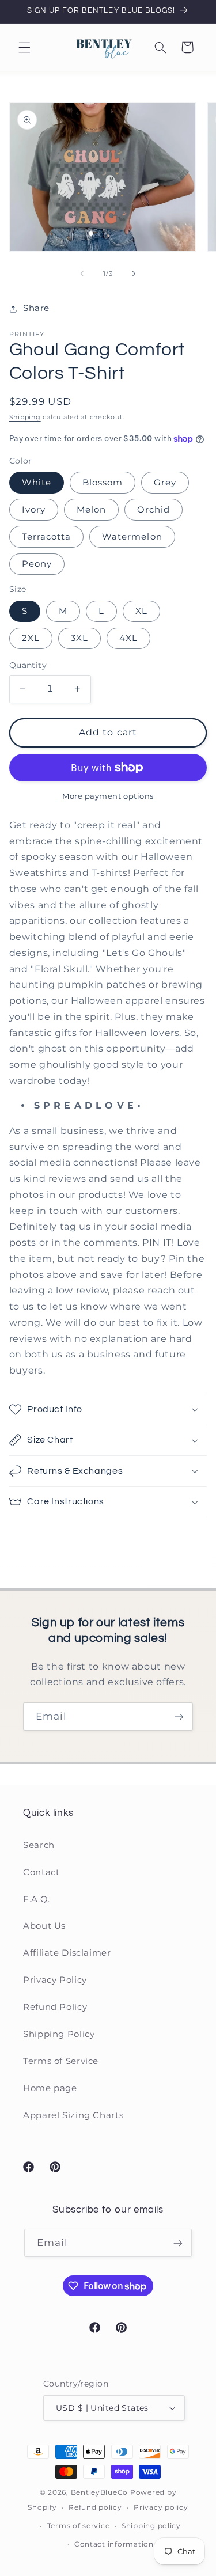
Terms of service (79, 2526)
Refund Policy (55, 2007)
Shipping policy (151, 2526)
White (37, 483)
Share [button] (36, 308)
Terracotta (47, 537)
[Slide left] (82, 274)
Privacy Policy (55, 1980)
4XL (128, 638)
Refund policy (95, 2507)
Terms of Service (61, 2061)
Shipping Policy (59, 2034)
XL (141, 611)
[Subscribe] (179, 1716)
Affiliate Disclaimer (67, 1953)
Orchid (154, 510)
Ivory (34, 510)
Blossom (103, 483)
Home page (50, 2088)
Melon (91, 510)
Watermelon (132, 537)
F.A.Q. (37, 1899)
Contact (41, 1872)
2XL (31, 638)
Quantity (28, 665)
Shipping (25, 417)
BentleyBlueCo (100, 2492)
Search (39, 1845)
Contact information (114, 2544)
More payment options (108, 796)
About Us (44, 1926)
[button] (24, 47)
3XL (79, 638)
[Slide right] (134, 274)
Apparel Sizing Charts (73, 2115)
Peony (37, 564)
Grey (165, 483)
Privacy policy (161, 2507)
